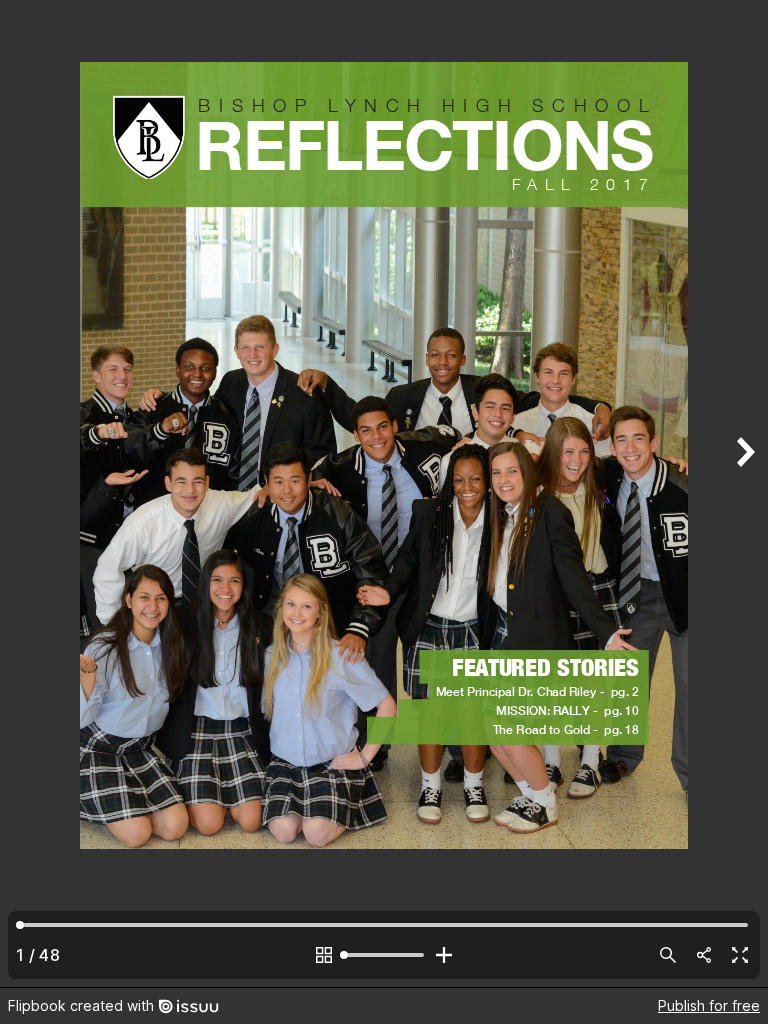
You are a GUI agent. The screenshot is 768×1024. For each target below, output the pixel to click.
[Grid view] (324, 955)
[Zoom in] (444, 955)
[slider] (384, 955)
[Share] (704, 955)
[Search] (668, 955)
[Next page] (744, 493)
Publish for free (709, 1005)
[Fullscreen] (740, 955)
